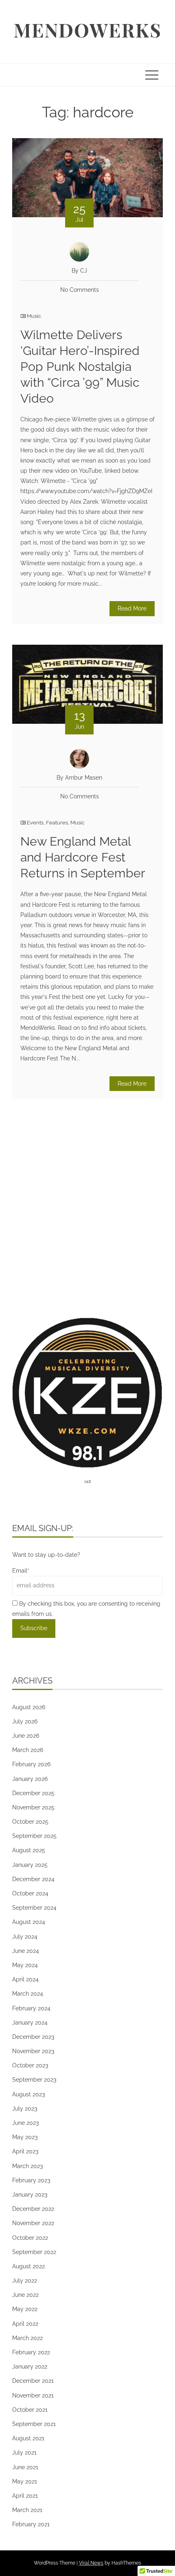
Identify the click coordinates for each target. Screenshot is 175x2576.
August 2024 (29, 1922)
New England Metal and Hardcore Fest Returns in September (83, 857)
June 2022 (25, 2295)
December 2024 (33, 1879)
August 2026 (29, 1707)
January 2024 (30, 2023)
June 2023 (25, 2123)
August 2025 (29, 1850)
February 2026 (31, 1764)
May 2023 (25, 2137)
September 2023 (34, 2080)
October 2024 (30, 1893)
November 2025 (33, 1807)
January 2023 (30, 2195)
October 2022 (30, 2238)
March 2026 (28, 1750)
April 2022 (25, 2324)
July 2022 (25, 2281)
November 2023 (33, 2051)
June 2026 (26, 1736)
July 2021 (24, 2453)
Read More (132, 608)
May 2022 (25, 2309)
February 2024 (31, 2008)
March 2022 (27, 2338)
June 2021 (25, 2467)
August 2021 (28, 2438)
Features (57, 823)
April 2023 (25, 2151)
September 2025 (34, 1836)
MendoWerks (87, 30)
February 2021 (31, 2524)
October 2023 (30, 2065)
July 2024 (25, 1937)
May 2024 (25, 1965)
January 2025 (30, 1865)
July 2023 (25, 2109)
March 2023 (27, 2166)
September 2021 (34, 2424)
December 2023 (33, 2037)
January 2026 (30, 1779)
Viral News (91, 2563)
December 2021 (33, 2381)
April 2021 (25, 2496)
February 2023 (31, 2180)
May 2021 (25, 2481)
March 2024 (28, 1994)
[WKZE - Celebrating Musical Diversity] (87, 1392)
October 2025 (30, 1822)
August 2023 (28, 2094)
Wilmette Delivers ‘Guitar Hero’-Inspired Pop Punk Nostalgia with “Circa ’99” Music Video (80, 367)
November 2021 (33, 2395)
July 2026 (25, 1721)
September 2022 (34, 2252)
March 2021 (27, 2510)
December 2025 (33, 1793)
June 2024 (26, 1951)
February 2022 (31, 2352)
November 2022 (33, 2223)
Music (34, 316)
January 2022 (30, 2367)
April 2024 (25, 1979)
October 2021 (30, 2410)
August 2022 (28, 2266)
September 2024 (34, 1908)
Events (35, 823)
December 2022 (33, 2209)
